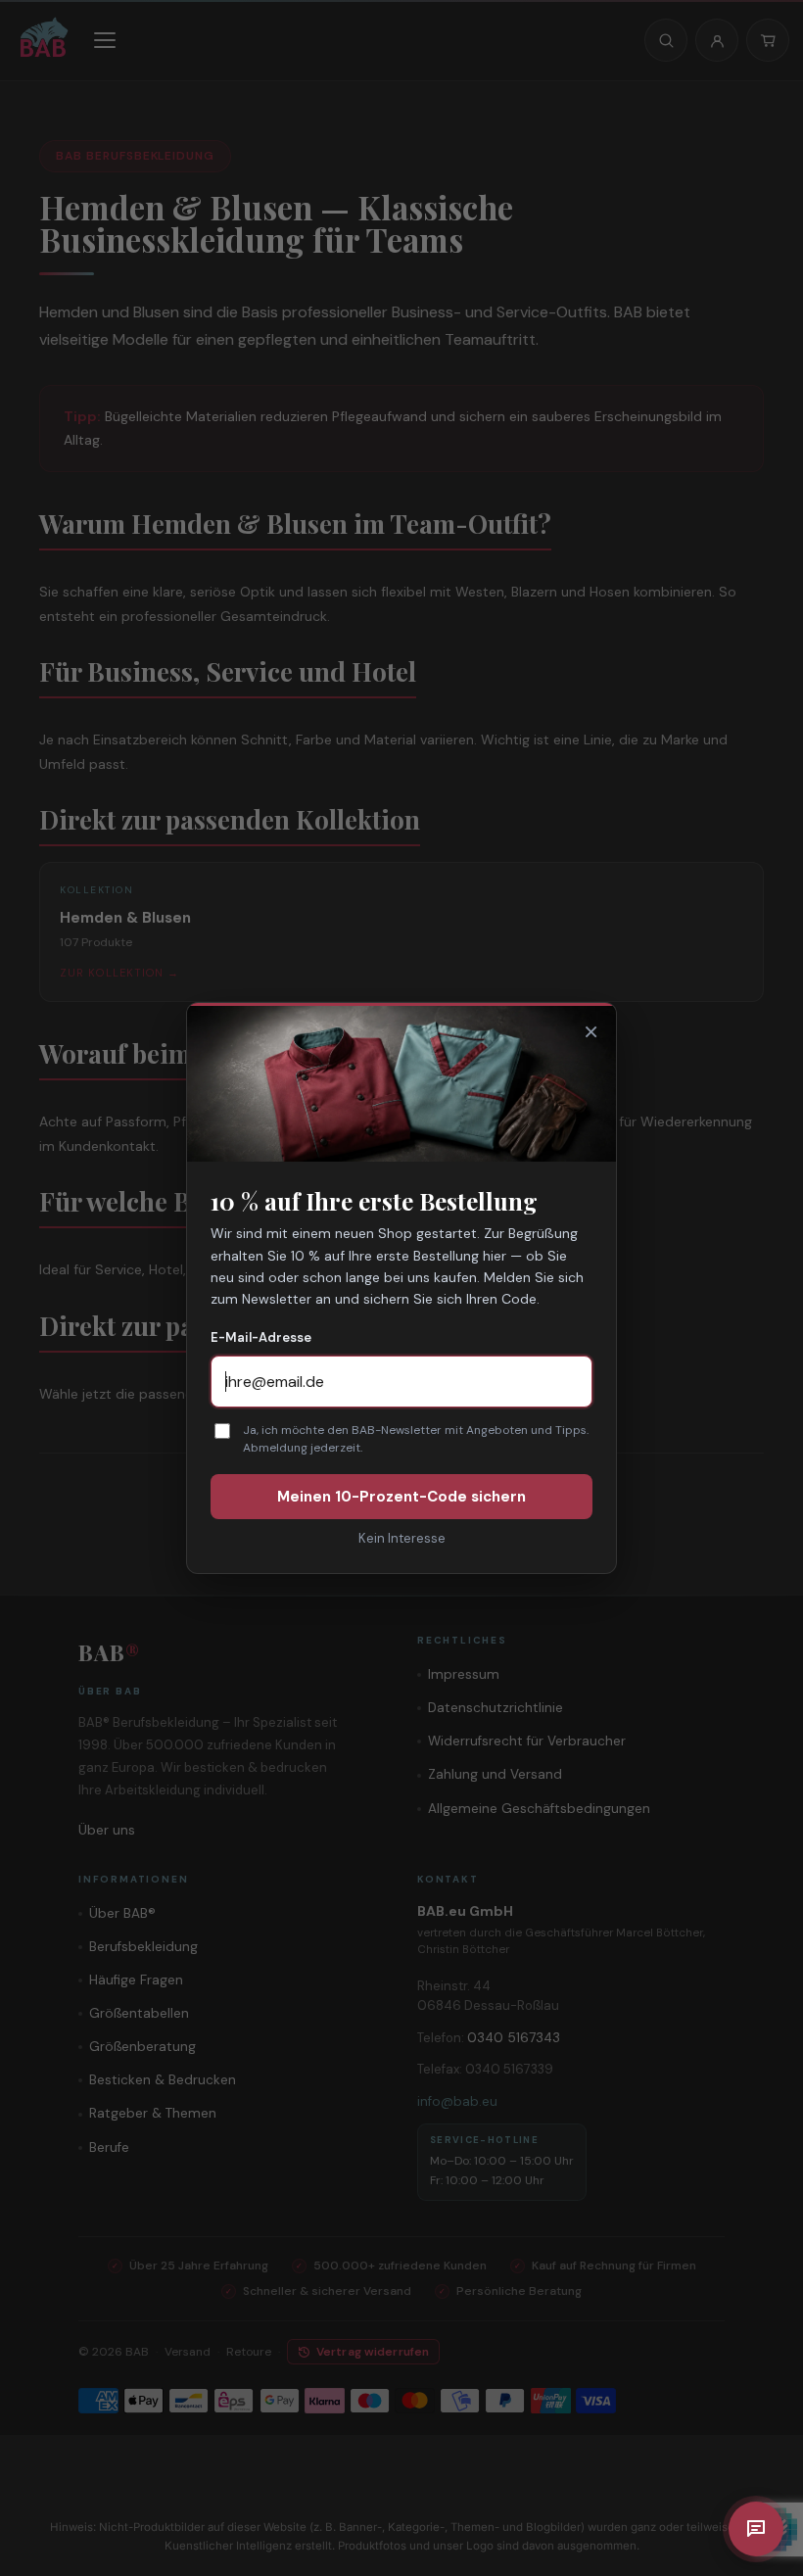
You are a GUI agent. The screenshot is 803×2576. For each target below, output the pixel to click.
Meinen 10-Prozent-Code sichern (401, 1497)
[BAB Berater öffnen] (756, 2529)
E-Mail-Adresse (261, 1337)
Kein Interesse (402, 1538)
